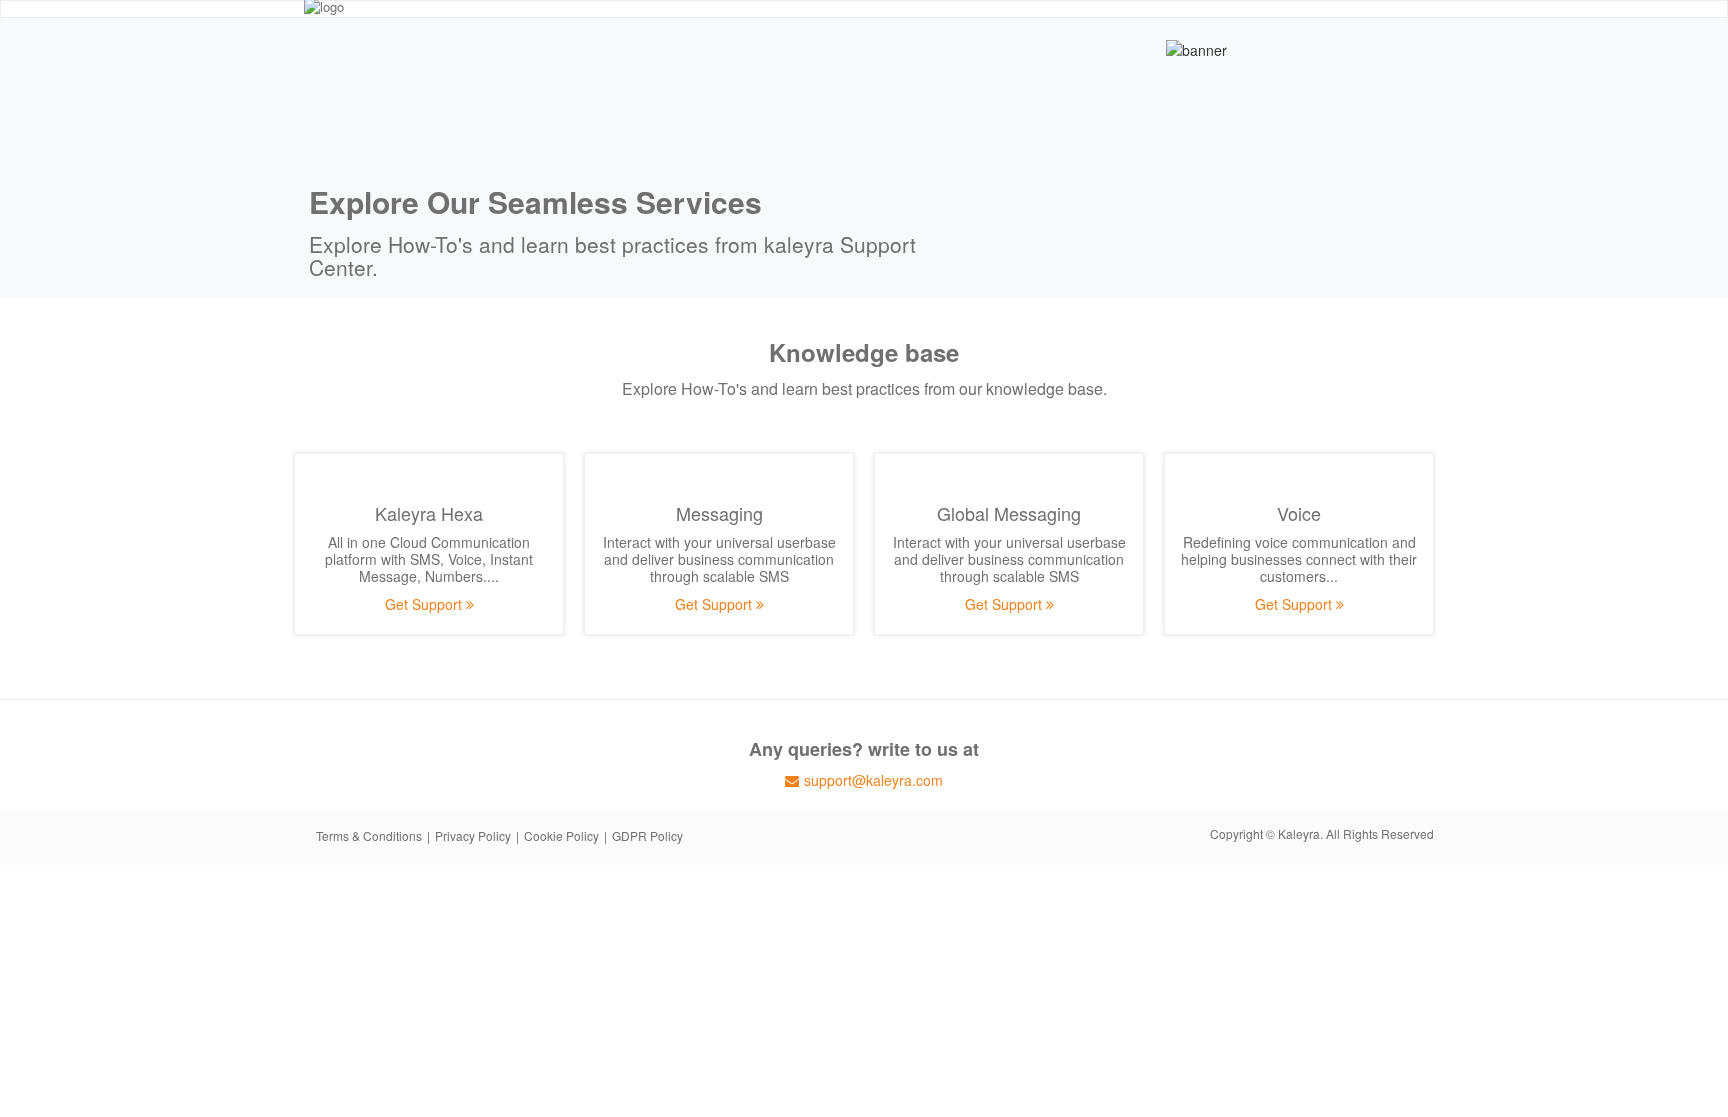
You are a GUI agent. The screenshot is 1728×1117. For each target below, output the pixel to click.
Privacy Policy (473, 835)
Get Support (425, 604)
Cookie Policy (561, 835)
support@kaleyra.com (873, 780)
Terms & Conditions (369, 835)
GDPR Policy (647, 835)
